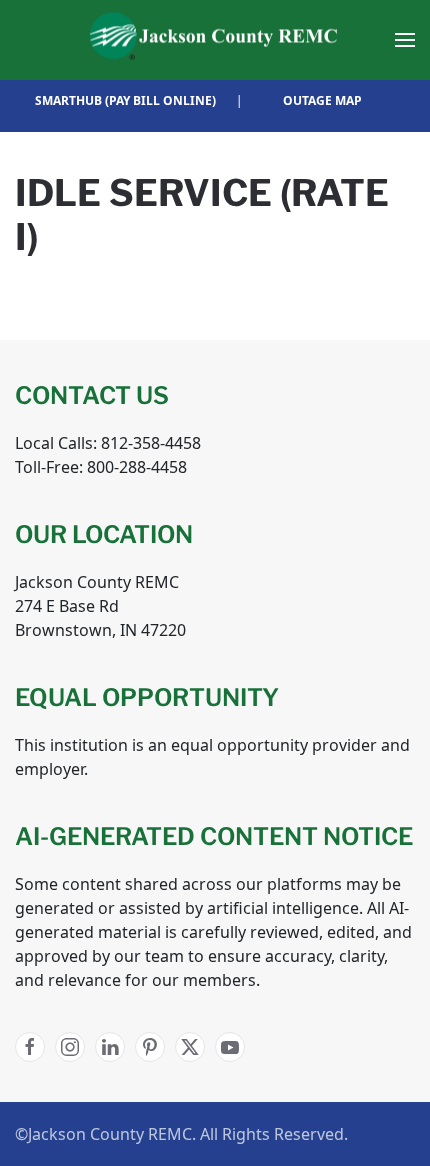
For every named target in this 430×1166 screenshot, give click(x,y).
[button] (405, 40)
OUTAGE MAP (322, 100)
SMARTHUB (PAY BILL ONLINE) (125, 100)
